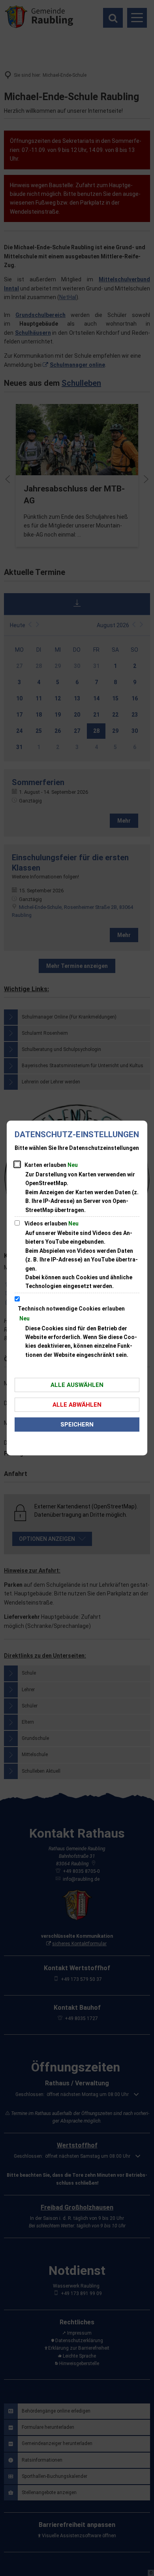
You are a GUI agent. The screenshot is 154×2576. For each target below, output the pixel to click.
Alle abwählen (77, 1405)
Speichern (77, 1425)
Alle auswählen (77, 1385)
